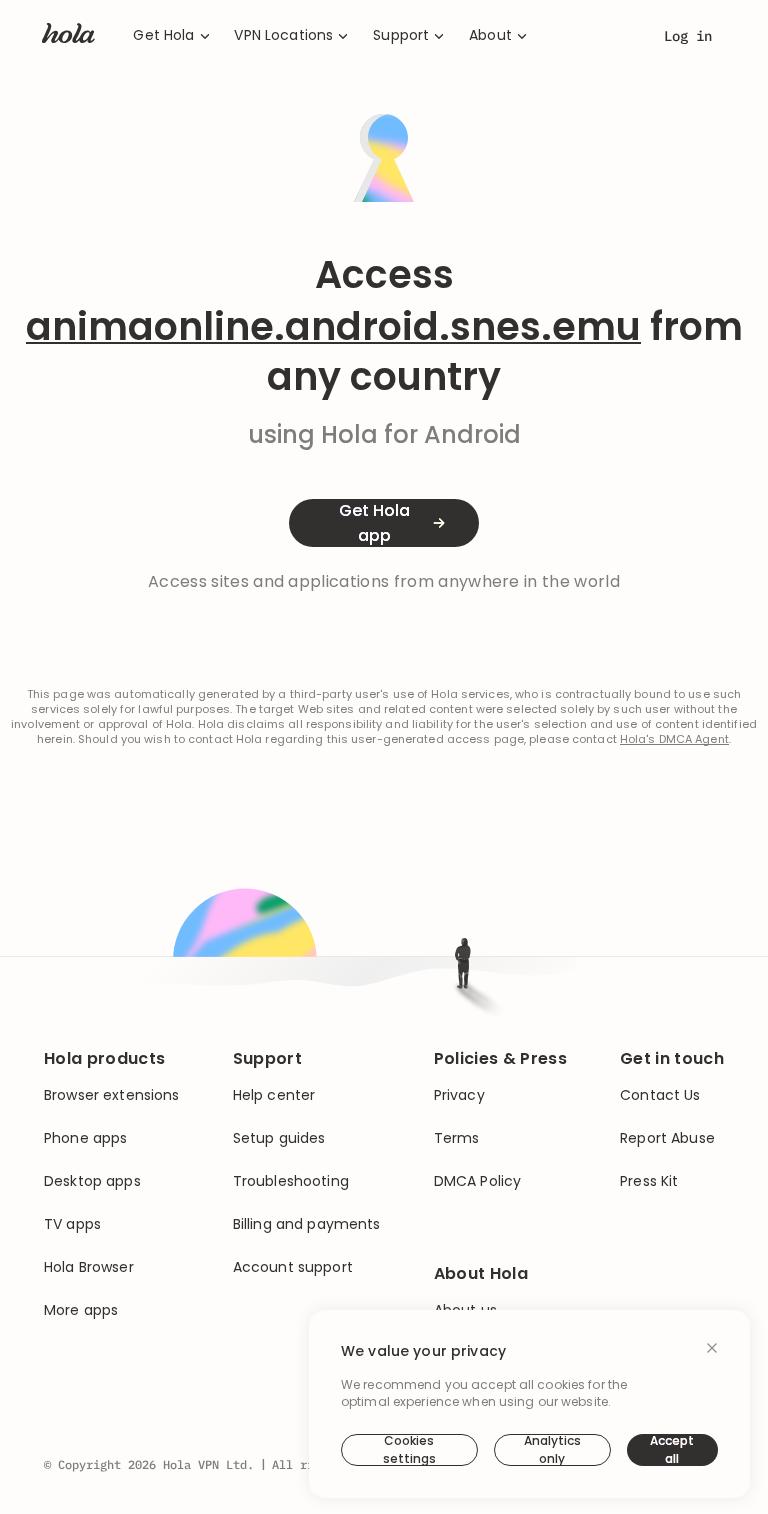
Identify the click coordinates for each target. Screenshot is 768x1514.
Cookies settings (409, 1450)
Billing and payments (307, 1224)
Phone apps (85, 1138)
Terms (457, 1138)
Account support (293, 1267)
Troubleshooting (291, 1181)
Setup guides (279, 1138)
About (490, 35)
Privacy (459, 1095)
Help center (274, 1095)
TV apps (72, 1224)
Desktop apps (92, 1181)
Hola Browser (89, 1267)
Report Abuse (667, 1138)
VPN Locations (283, 35)
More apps (81, 1310)
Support (401, 35)
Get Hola (163, 35)
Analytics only (552, 1450)
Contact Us (660, 1095)
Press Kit (649, 1181)
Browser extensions (112, 1095)
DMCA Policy (478, 1181)
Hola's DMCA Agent (674, 739)
